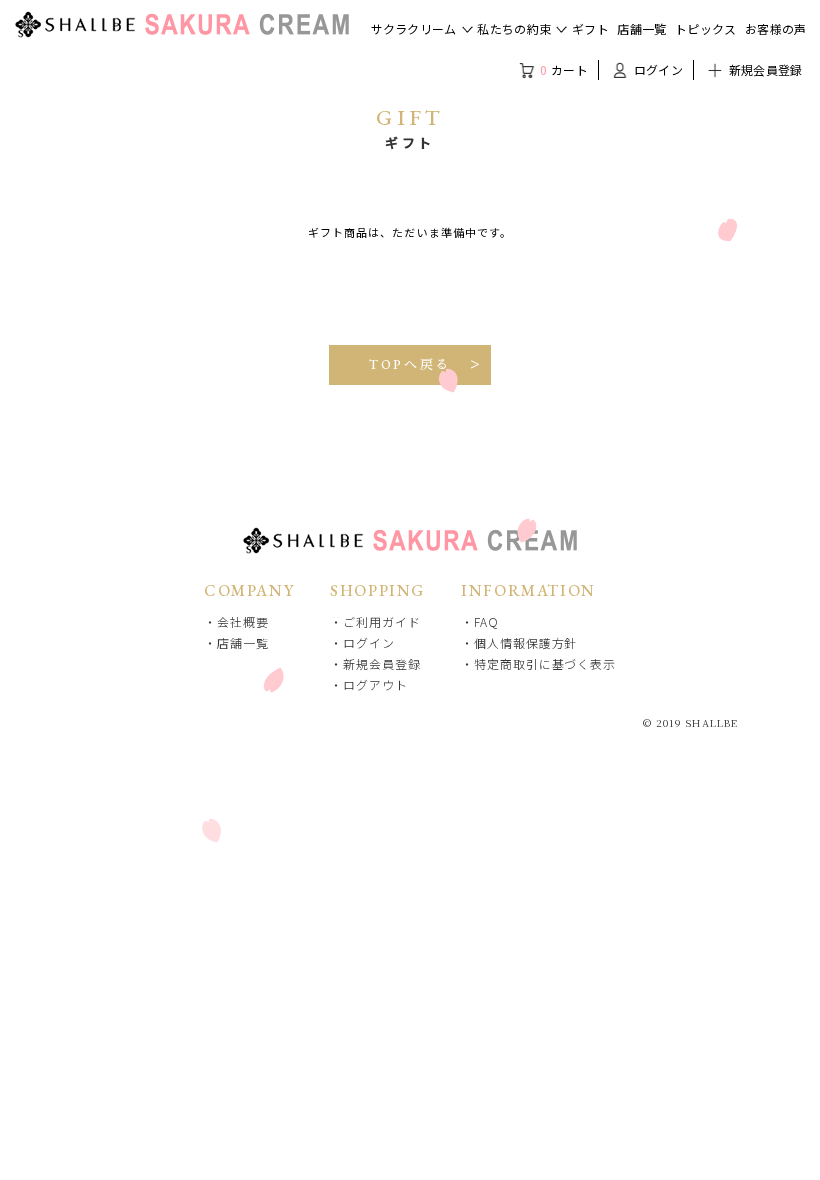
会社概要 (243, 621)
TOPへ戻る (410, 364)
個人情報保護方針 (525, 642)
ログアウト (375, 684)
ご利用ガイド (381, 621)
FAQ (486, 621)
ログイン (656, 69)
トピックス (706, 28)
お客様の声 (776, 28)
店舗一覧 (641, 28)
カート (564, 69)
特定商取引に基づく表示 (545, 663)
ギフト (590, 28)
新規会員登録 (763, 69)
